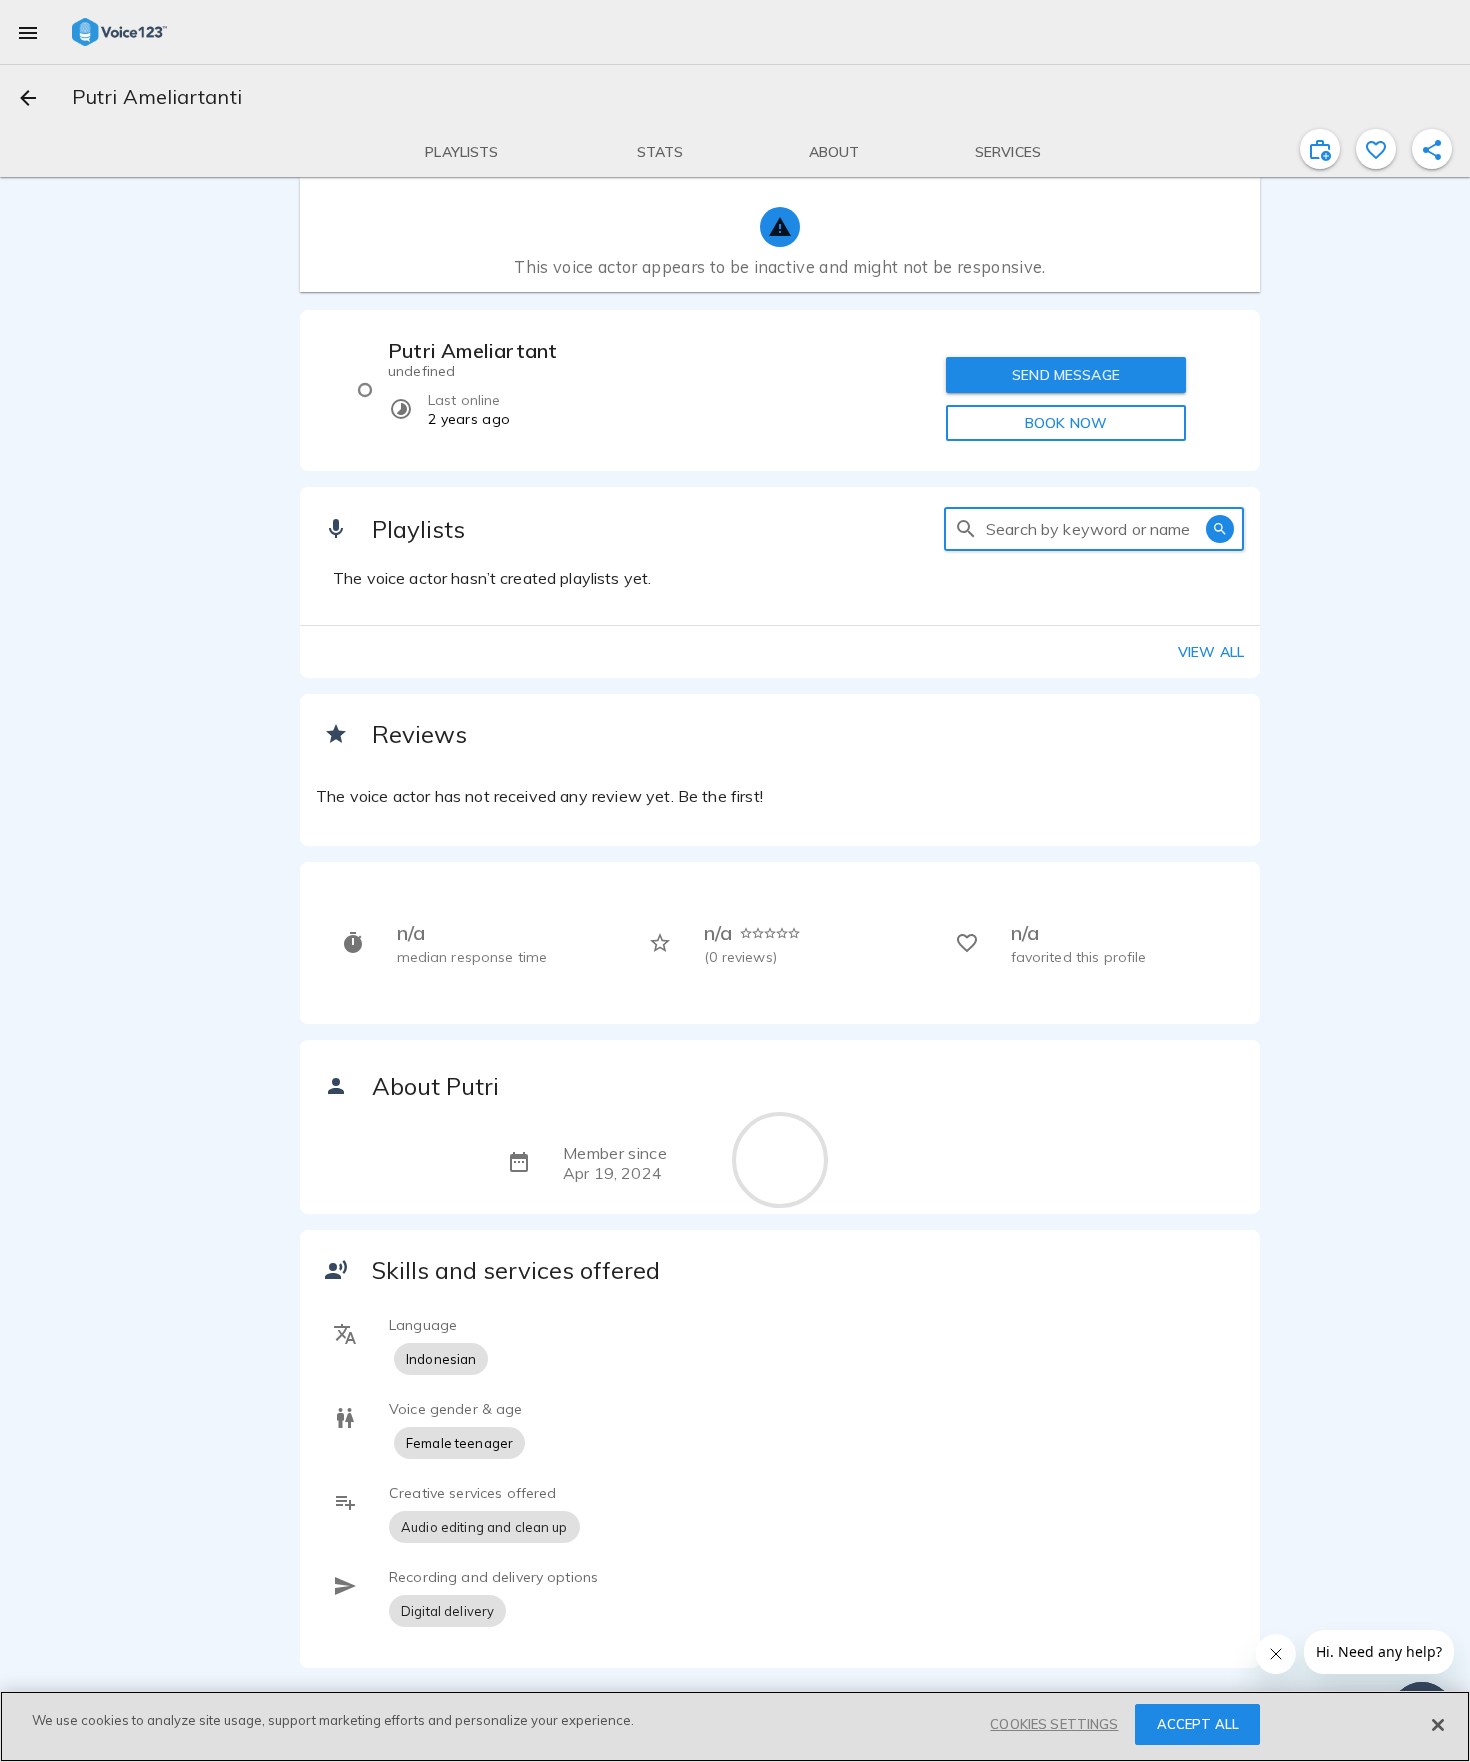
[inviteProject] (1320, 149)
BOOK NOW (1066, 423)
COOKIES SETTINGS (1054, 1724)
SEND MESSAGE (1066, 375)
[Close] (1438, 1725)
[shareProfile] (1432, 149)
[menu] (28, 32)
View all (1211, 652)
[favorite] (1376, 149)
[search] (966, 529)
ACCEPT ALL (1198, 1724)
